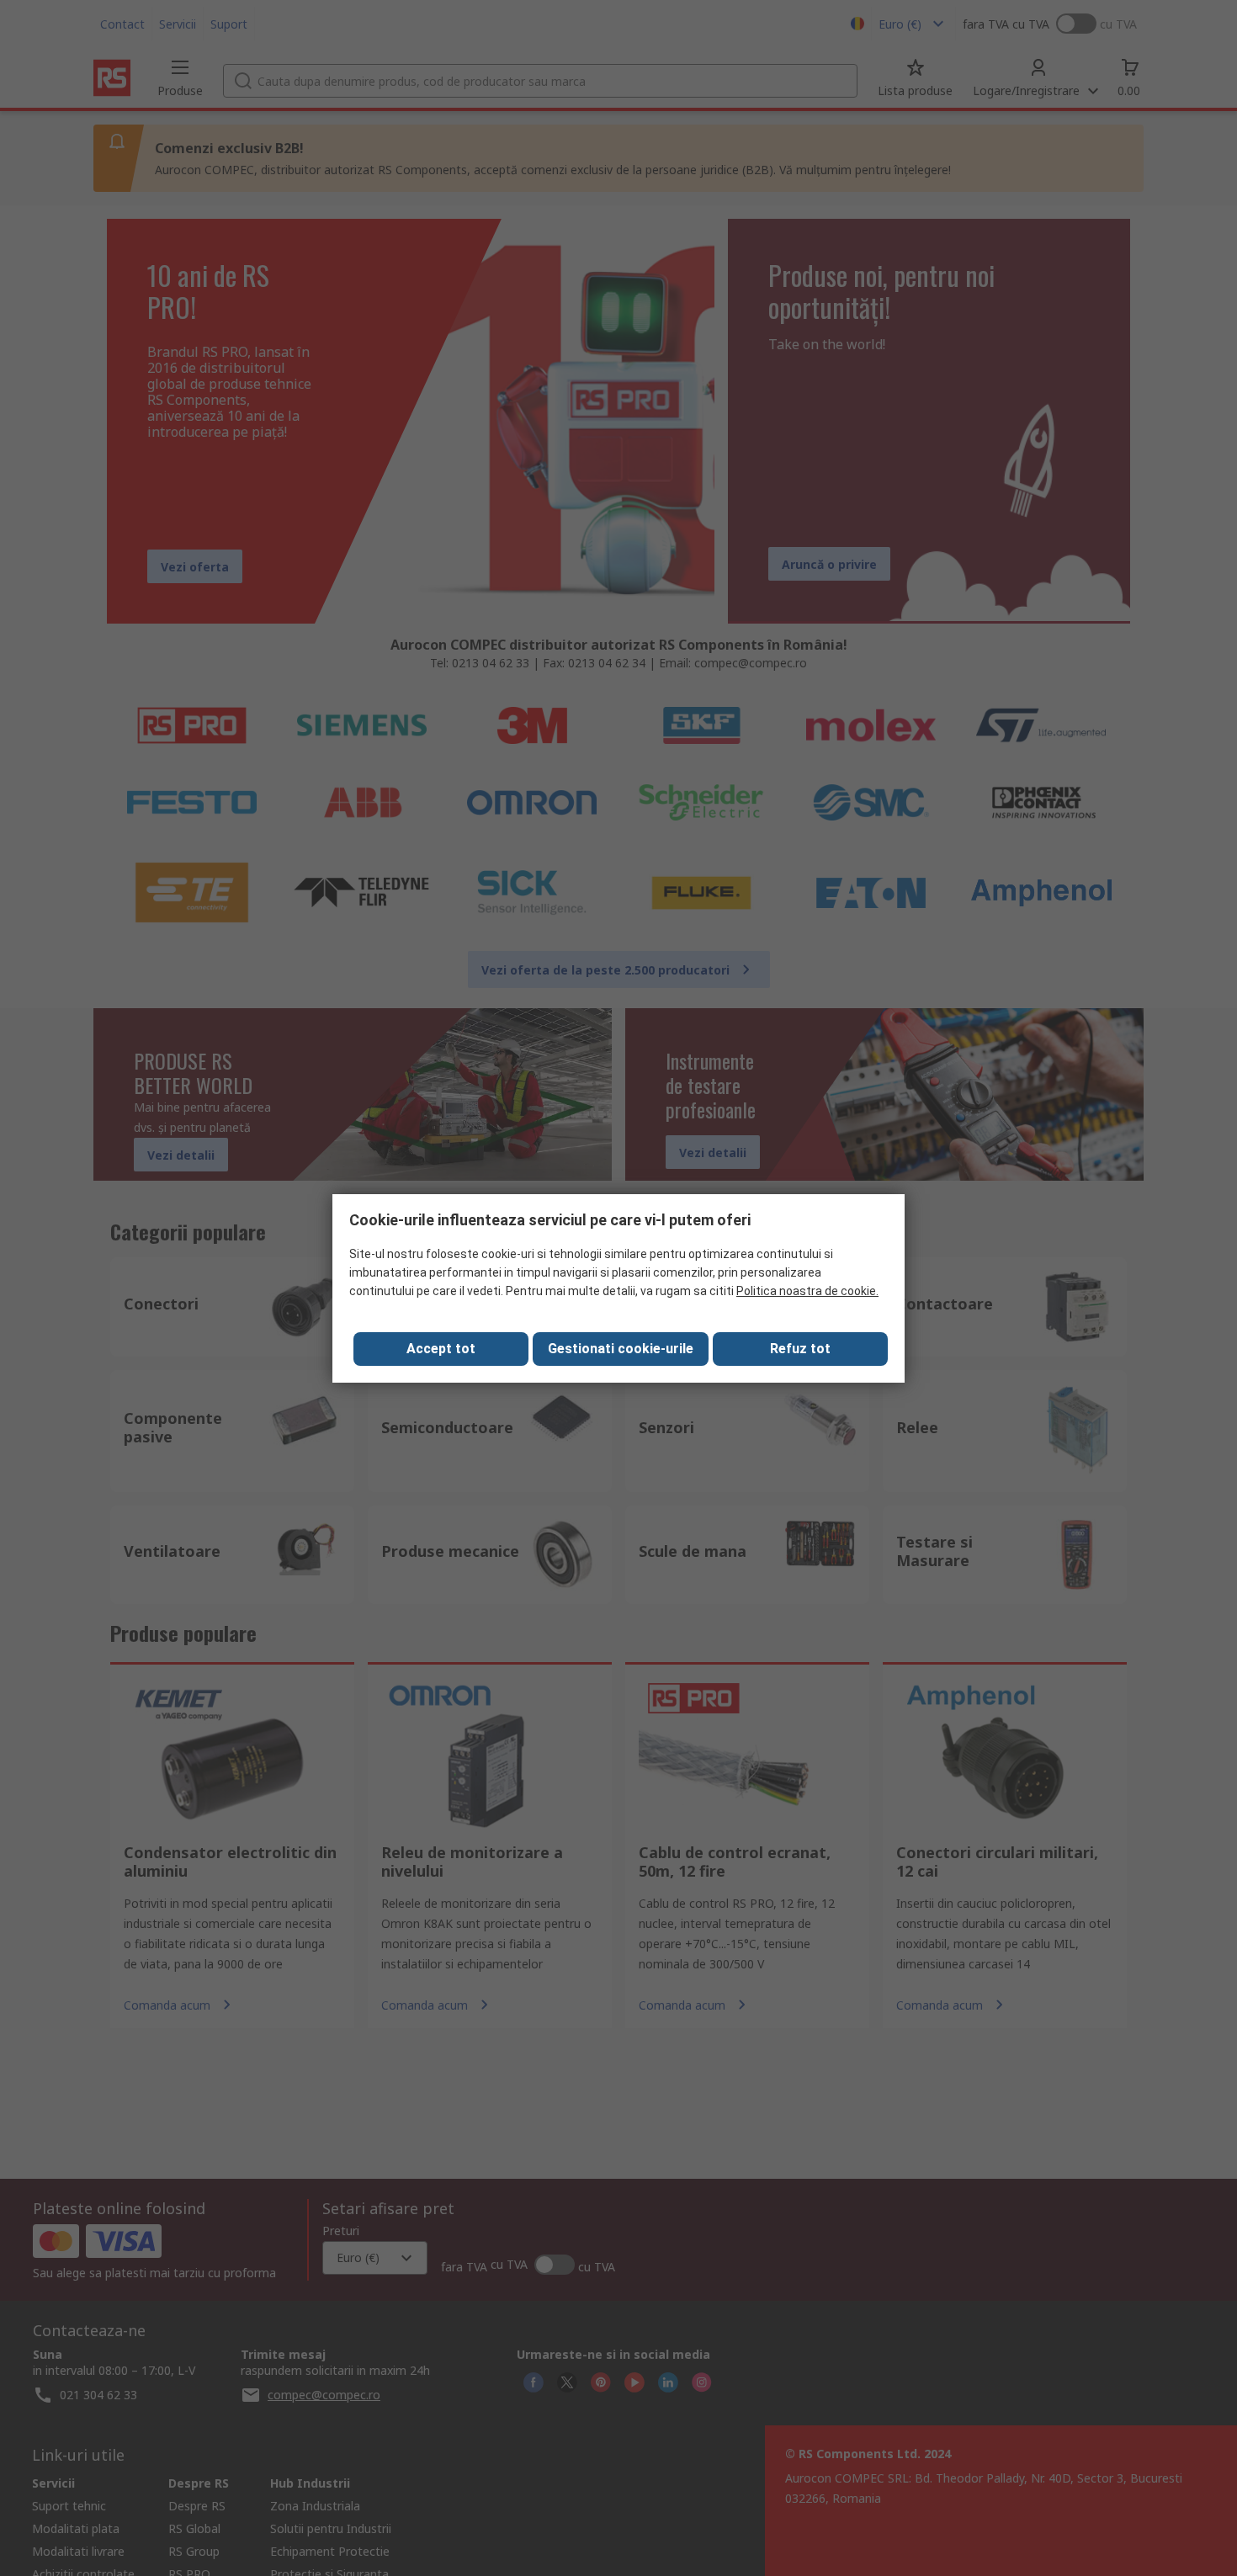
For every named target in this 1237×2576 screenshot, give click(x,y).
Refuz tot (800, 1349)
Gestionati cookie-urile (621, 1349)
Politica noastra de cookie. (807, 1291)
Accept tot (441, 1349)
